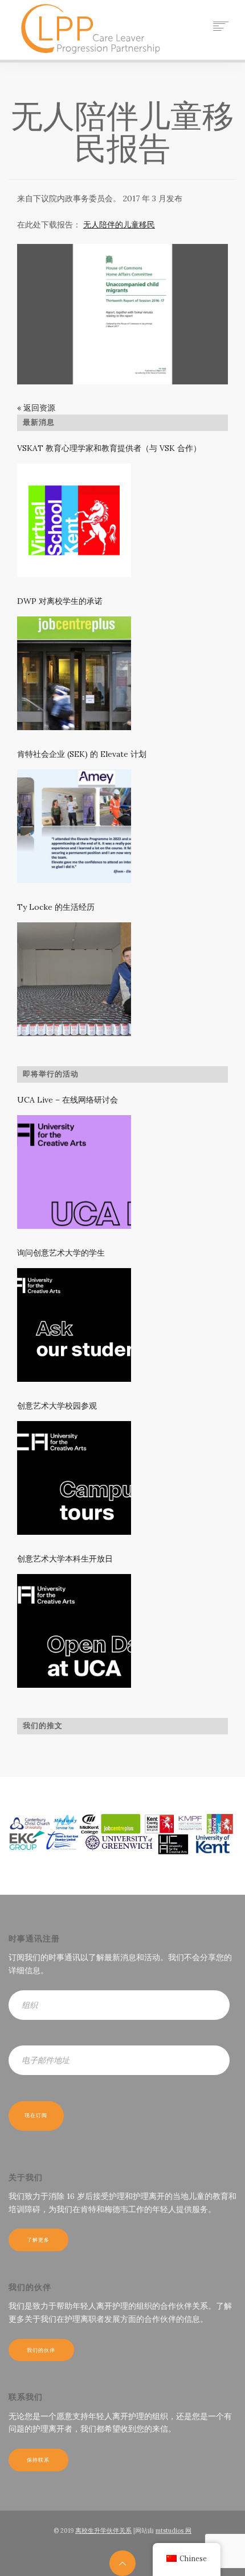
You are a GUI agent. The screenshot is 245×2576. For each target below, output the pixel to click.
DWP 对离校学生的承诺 (60, 601)
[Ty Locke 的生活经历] (74, 979)
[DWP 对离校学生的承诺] (74, 673)
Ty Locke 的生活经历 (56, 907)
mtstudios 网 (173, 2531)
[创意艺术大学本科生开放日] (74, 1631)
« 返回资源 (36, 408)
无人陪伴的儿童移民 (119, 225)
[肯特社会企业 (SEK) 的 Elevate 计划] (74, 826)
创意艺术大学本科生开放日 (65, 1559)
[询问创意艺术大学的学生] (74, 1325)
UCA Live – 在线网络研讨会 (68, 1100)
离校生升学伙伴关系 (103, 2531)
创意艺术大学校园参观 (57, 1406)
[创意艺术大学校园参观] (74, 1478)
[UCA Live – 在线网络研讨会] (74, 1172)
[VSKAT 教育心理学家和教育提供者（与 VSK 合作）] (74, 520)
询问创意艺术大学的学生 (61, 1253)
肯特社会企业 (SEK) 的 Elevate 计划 (82, 754)
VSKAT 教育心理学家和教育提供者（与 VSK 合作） (109, 448)
